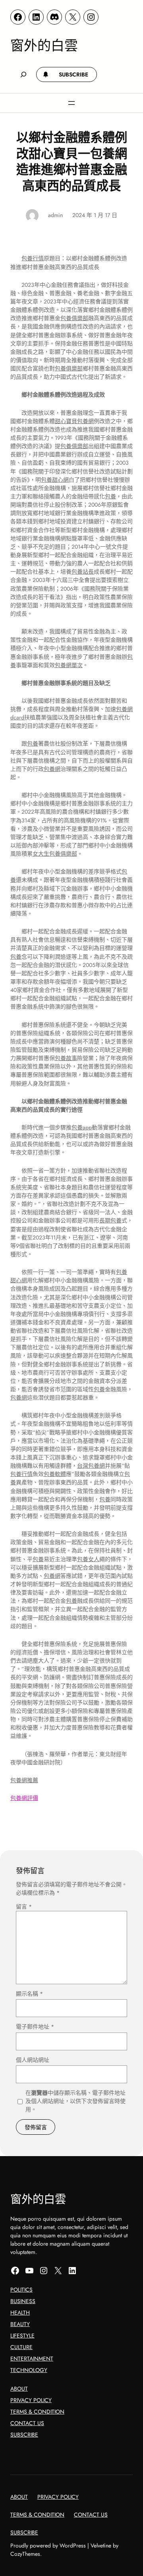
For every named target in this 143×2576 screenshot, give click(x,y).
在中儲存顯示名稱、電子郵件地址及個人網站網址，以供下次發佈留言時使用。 (75, 2101)
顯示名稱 (29, 1994)
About (19, 2389)
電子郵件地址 (35, 2027)
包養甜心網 (55, 480)
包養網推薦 (24, 1780)
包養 (110, 496)
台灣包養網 (91, 1466)
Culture (21, 2347)
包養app (82, 1127)
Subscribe (24, 2435)
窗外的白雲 (44, 45)
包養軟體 (55, 1474)
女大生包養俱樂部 (55, 854)
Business (23, 2301)
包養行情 (33, 258)
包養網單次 (69, 665)
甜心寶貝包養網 (74, 421)
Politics (21, 2290)
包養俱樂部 (74, 318)
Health (20, 2313)
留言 (24, 1907)
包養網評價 (24, 1798)
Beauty (20, 2324)
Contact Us (27, 2423)
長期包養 (110, 1220)
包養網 (52, 769)
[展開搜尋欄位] (23, 75)
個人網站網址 (33, 2060)
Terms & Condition (37, 2412)
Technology (29, 2370)
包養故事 (66, 1058)
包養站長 (83, 572)
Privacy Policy (31, 2400)
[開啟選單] (71, 103)
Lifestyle (22, 2336)
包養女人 (88, 1559)
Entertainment (32, 2359)
